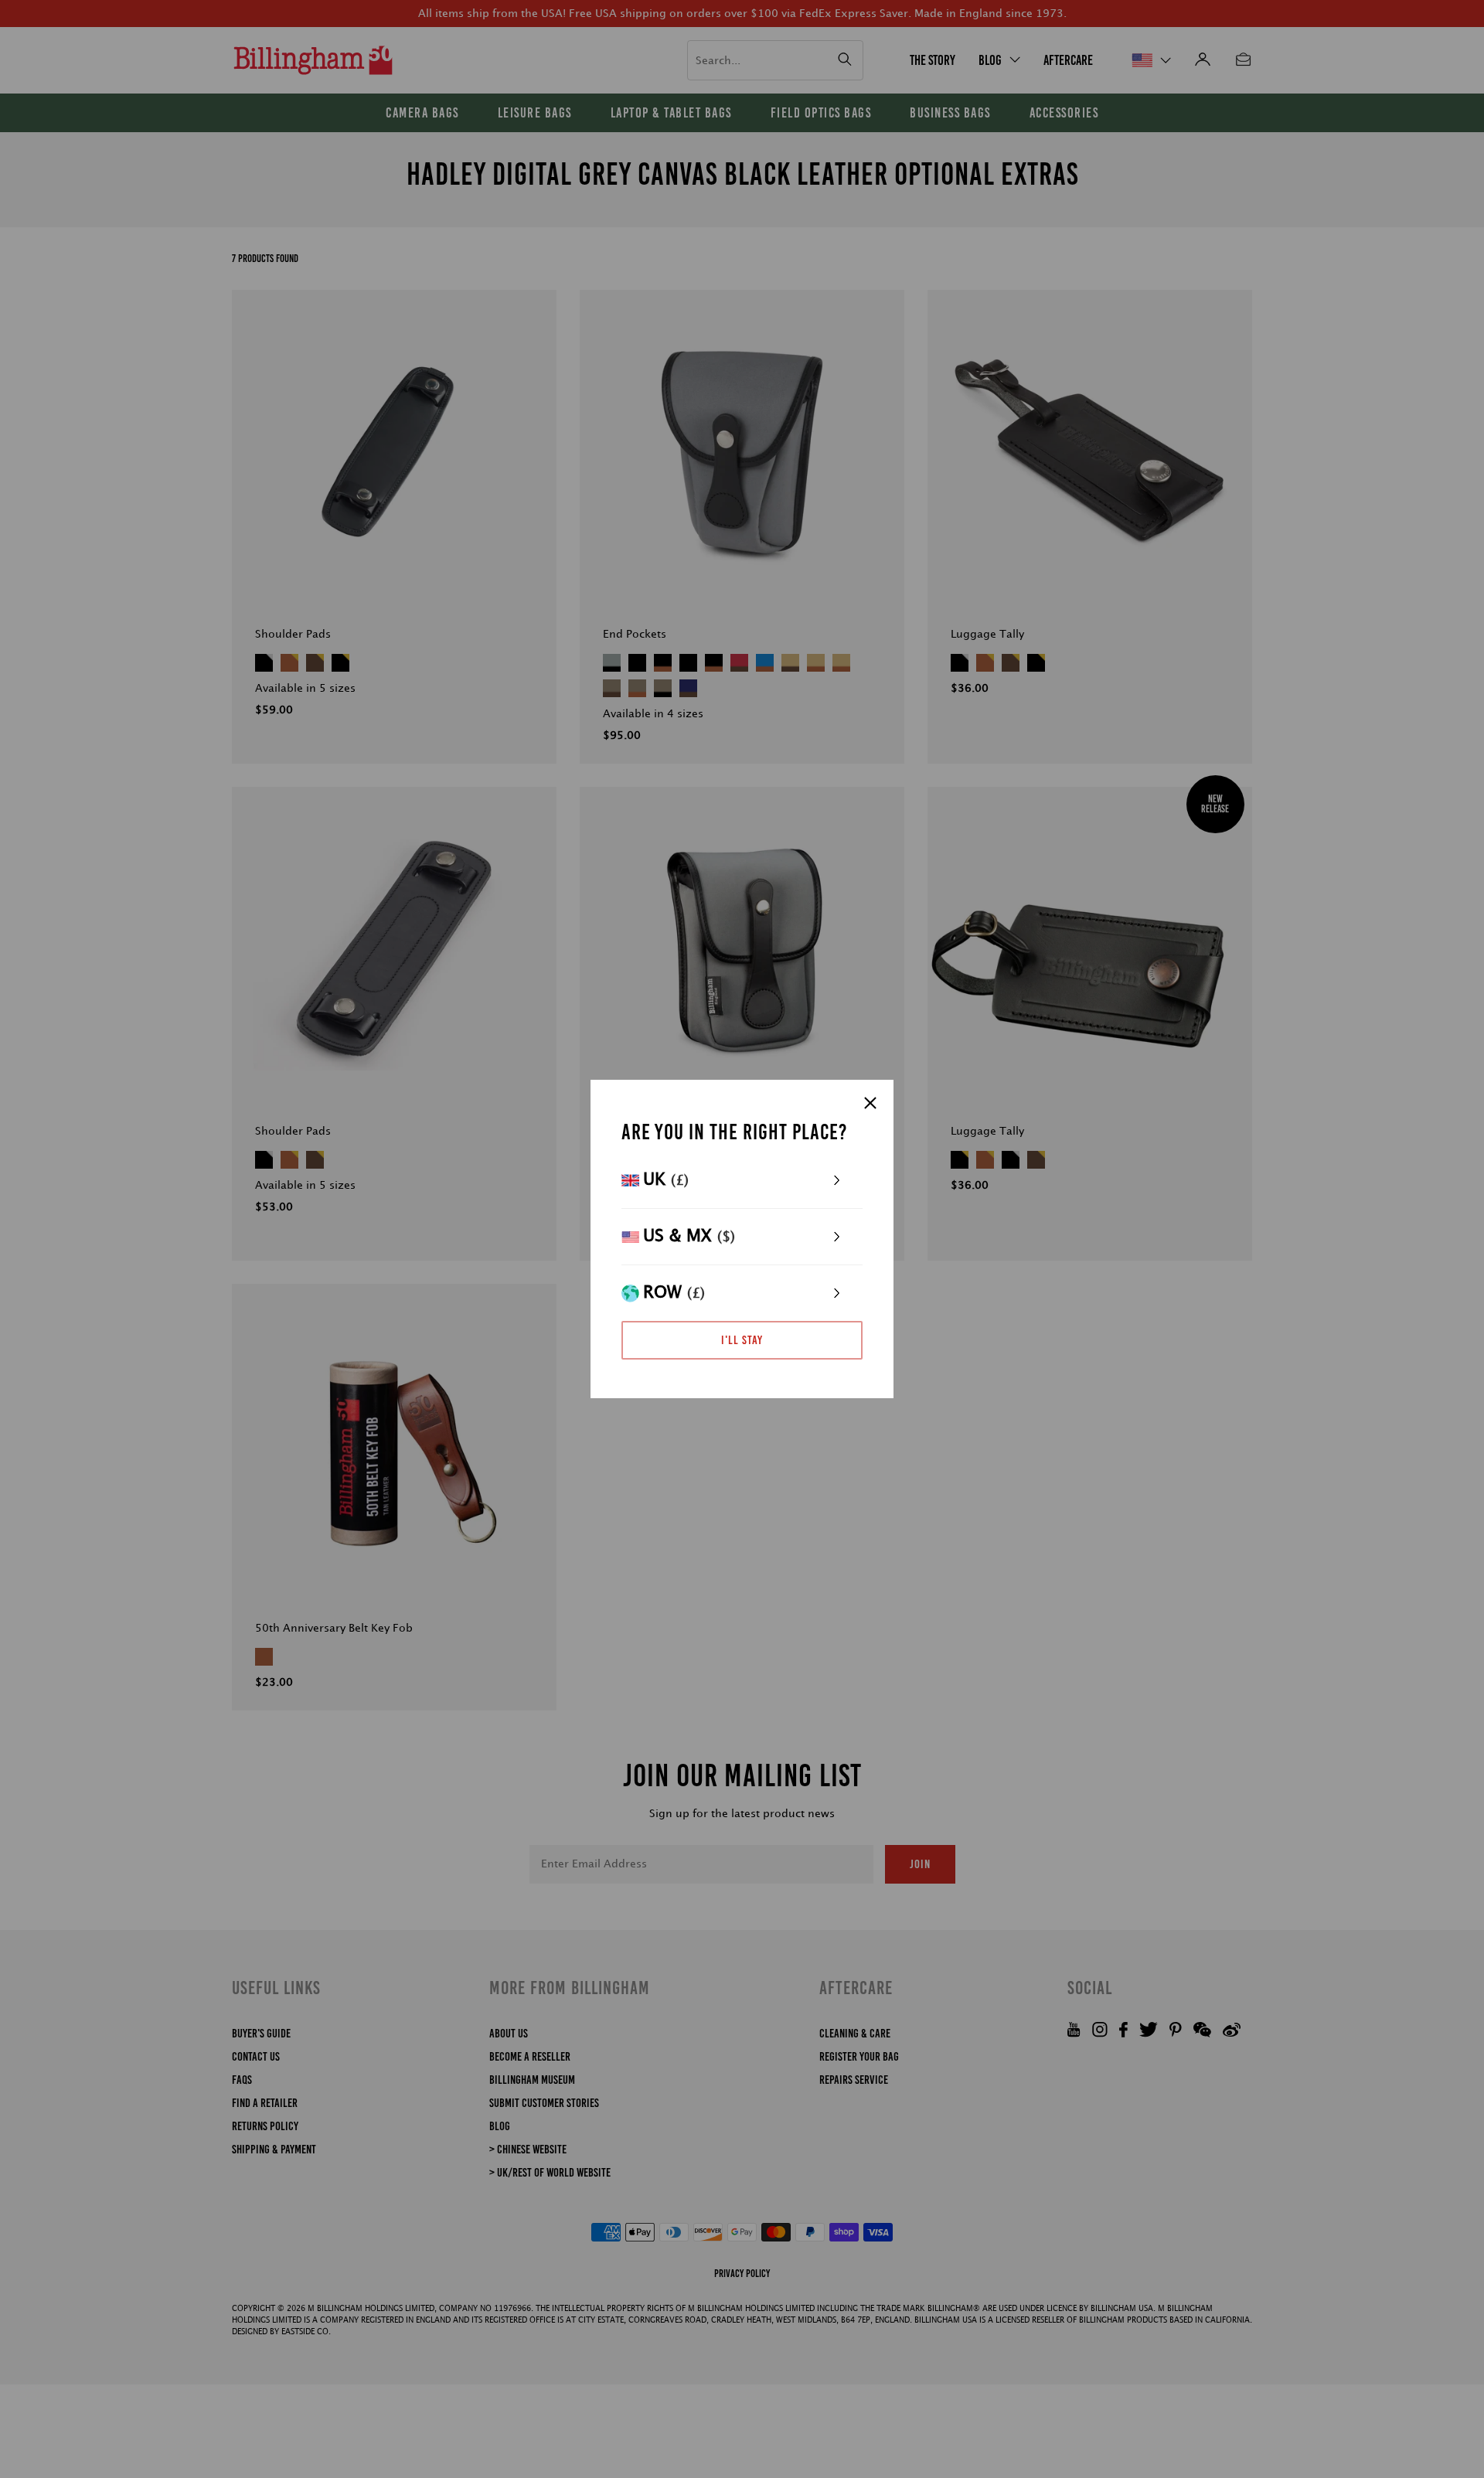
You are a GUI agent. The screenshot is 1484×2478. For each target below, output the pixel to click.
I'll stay (742, 1340)
